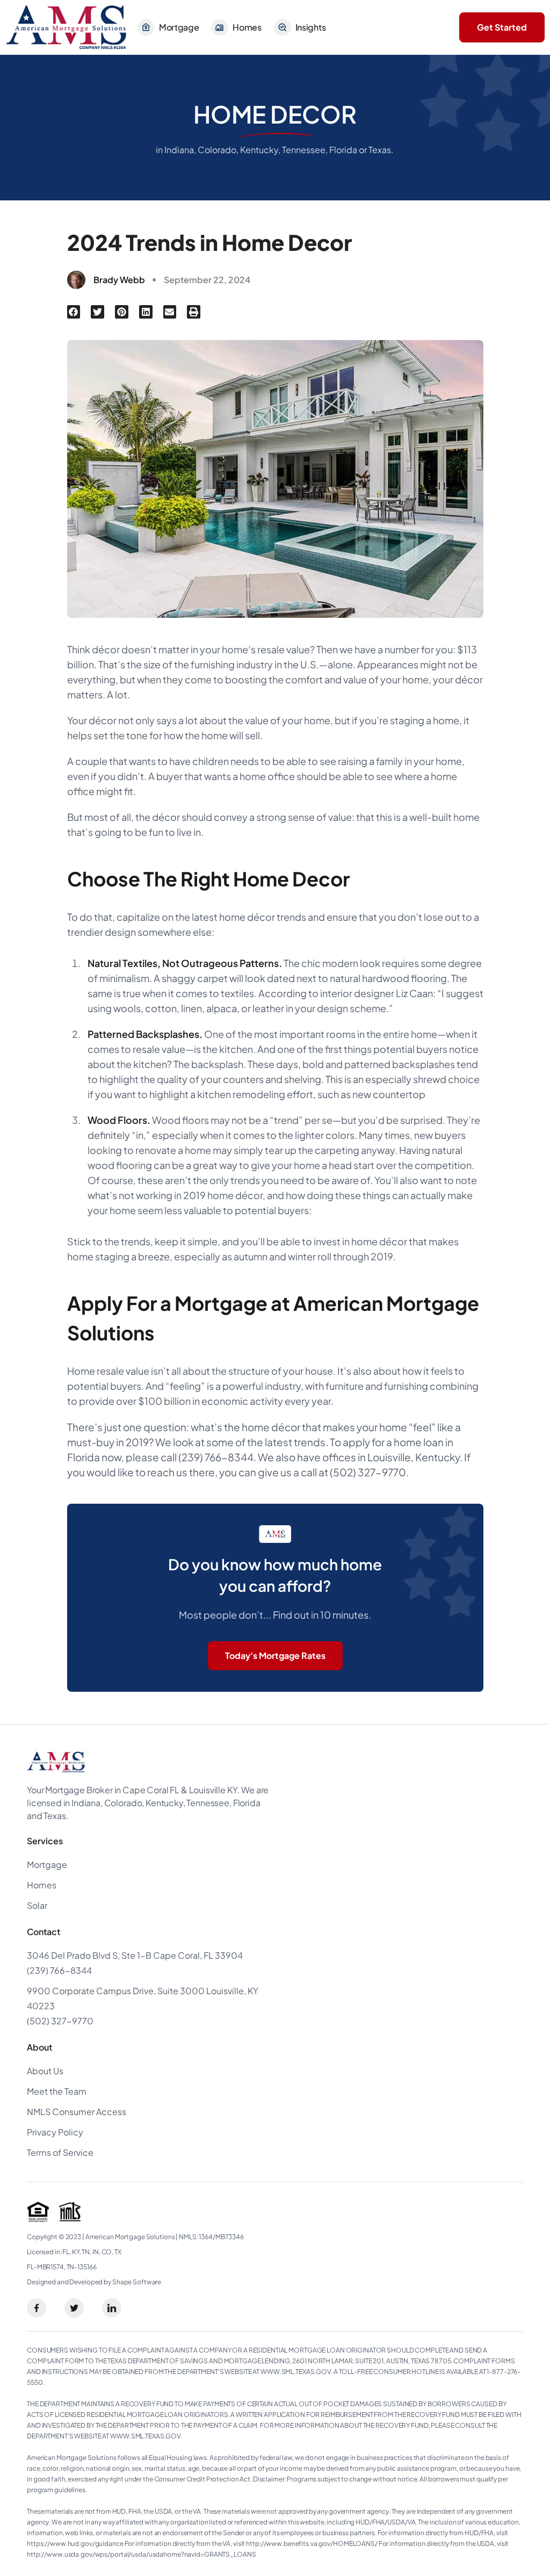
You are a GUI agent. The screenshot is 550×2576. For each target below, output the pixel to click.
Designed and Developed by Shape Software (94, 2282)
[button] (74, 312)
